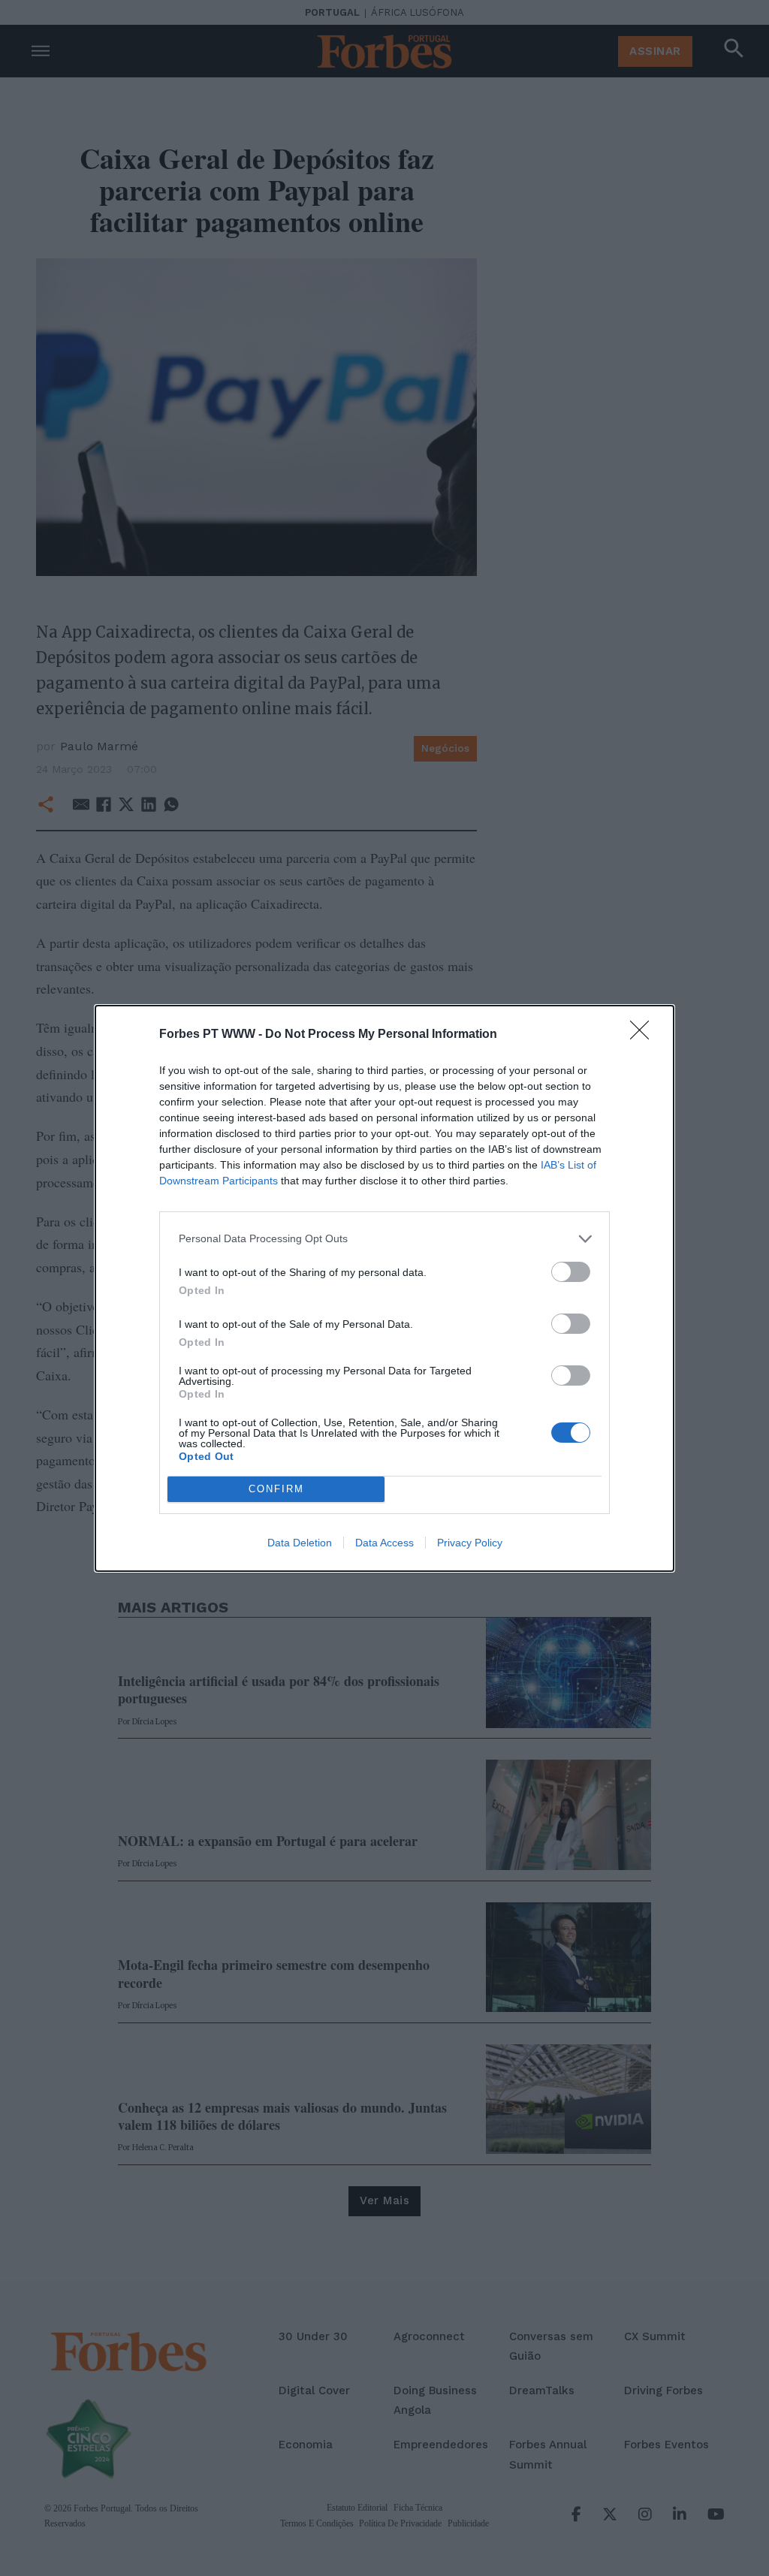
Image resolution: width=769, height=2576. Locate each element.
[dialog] (384, 1288)
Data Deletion (300, 1543)
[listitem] (384, 1239)
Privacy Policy (470, 1543)
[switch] (571, 1272)
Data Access (384, 1543)
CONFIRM (276, 1489)
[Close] (644, 1035)
